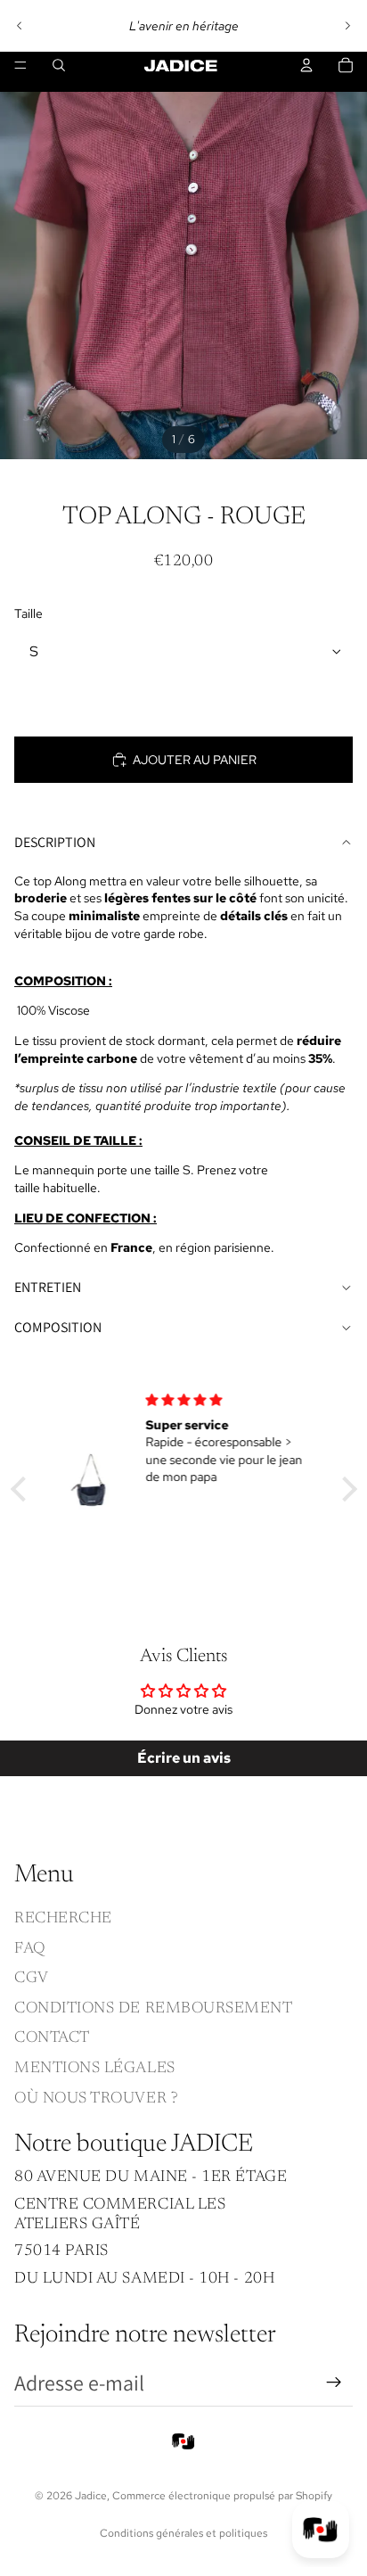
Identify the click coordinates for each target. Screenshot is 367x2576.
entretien (48, 1287)
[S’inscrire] (334, 2383)
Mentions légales (95, 2069)
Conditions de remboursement (154, 2009)
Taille (29, 613)
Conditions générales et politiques (183, 2533)
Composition (58, 1327)
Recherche (63, 1919)
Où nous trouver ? (96, 2098)
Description (55, 842)
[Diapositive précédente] (20, 26)
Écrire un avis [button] (184, 1758)
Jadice (91, 2496)
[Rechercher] (59, 65)
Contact (52, 2038)
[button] (22, 1489)
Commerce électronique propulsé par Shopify (222, 2496)
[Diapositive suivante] (347, 26)
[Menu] (20, 65)
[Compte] (306, 65)
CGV (32, 1979)
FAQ (30, 1948)
